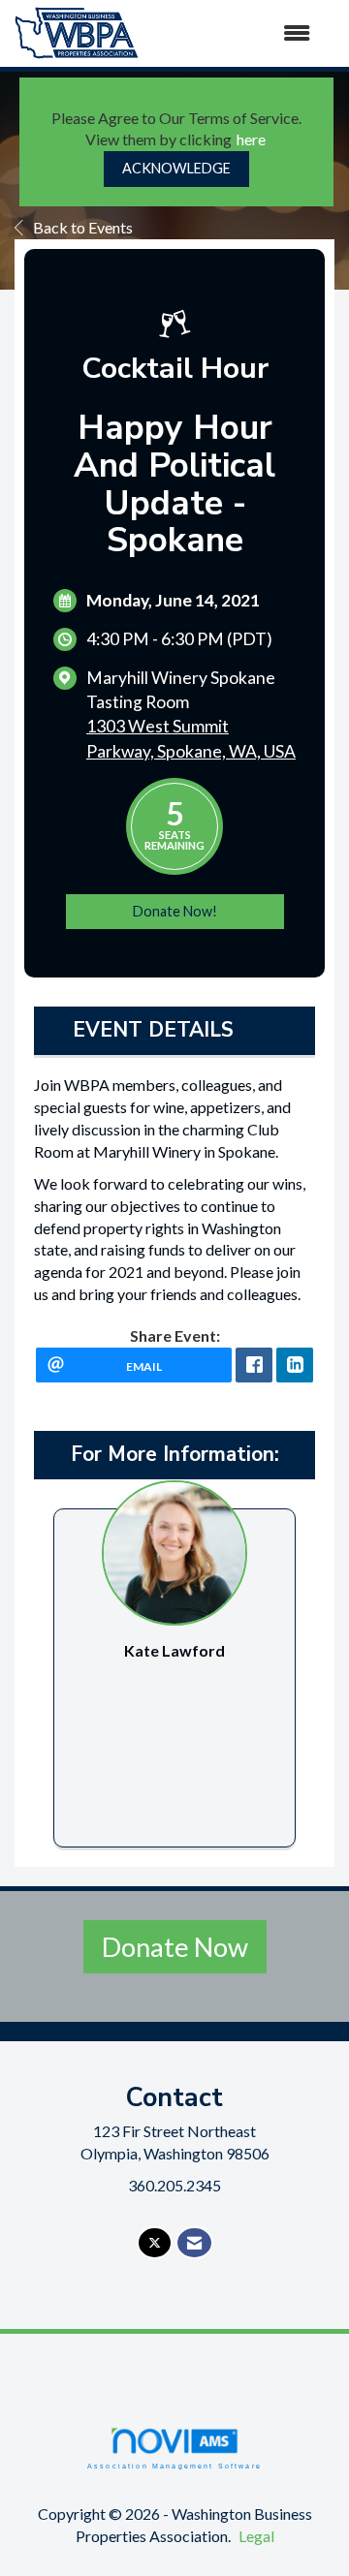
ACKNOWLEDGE (176, 168)
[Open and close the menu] (234, 33)
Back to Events (83, 227)
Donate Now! (175, 911)
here (251, 139)
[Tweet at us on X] (155, 2243)
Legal (256, 2536)
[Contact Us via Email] (194, 2243)
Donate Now (175, 1947)
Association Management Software (174, 2466)
